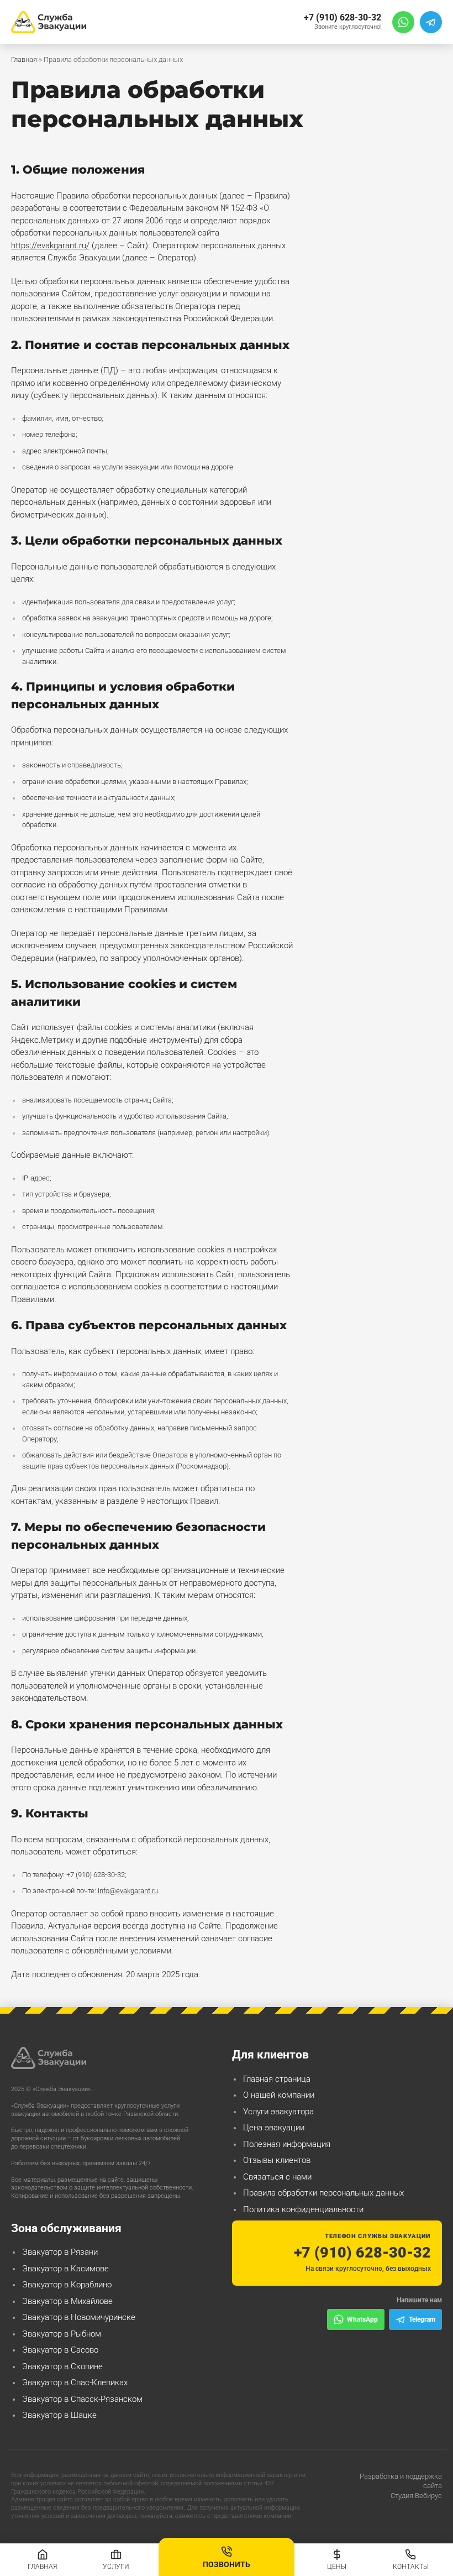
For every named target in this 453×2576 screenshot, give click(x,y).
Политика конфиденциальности (303, 2209)
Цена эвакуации (274, 2128)
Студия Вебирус (416, 2496)
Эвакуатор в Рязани (60, 2252)
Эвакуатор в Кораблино (67, 2285)
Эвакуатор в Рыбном (62, 2334)
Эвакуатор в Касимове (65, 2269)
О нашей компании (279, 2095)
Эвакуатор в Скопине (62, 2366)
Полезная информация (287, 2144)
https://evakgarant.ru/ (50, 245)
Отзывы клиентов (277, 2160)
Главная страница (277, 2079)
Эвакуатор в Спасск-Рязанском (82, 2399)
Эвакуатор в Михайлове (67, 2301)
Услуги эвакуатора (278, 2112)
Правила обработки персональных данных (323, 2193)
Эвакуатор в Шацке (59, 2415)
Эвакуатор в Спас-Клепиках (75, 2382)
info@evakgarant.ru (128, 1891)
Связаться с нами (277, 2177)
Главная (24, 59)
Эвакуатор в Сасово (60, 2350)
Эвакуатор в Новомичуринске (79, 2317)
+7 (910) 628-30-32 (343, 17)
